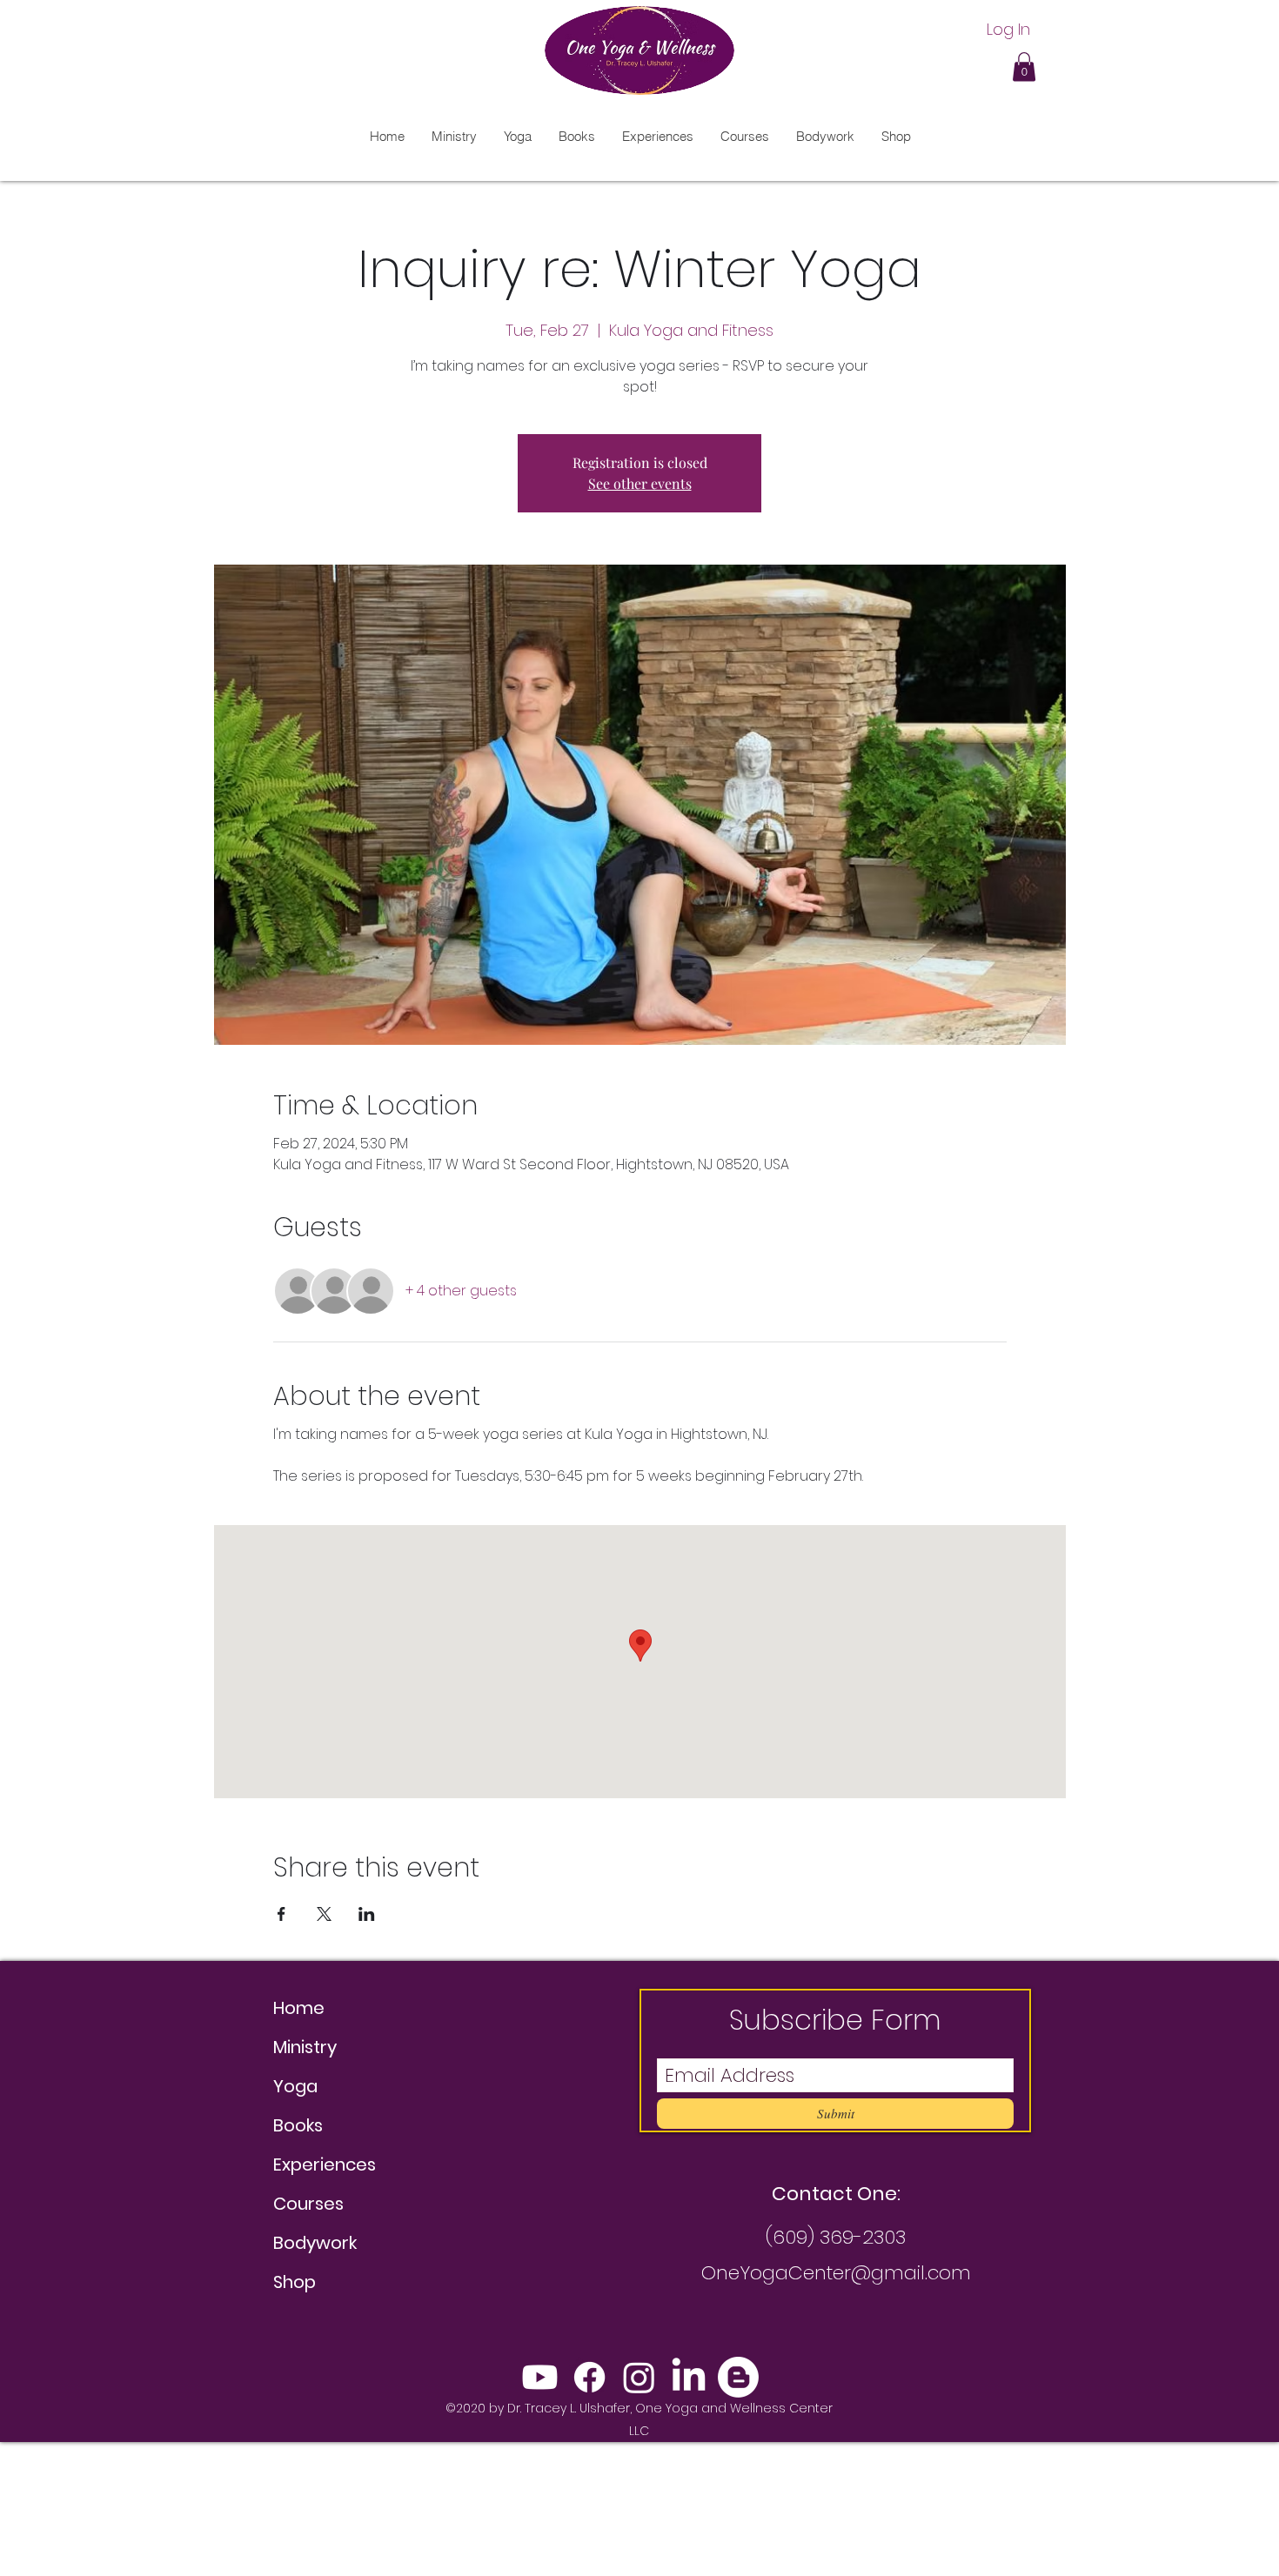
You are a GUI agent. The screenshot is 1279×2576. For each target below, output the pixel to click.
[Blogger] (738, 2377)
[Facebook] (589, 2377)
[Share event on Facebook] (281, 1914)
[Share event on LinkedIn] (367, 1914)
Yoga (295, 2086)
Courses (308, 2204)
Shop (295, 2282)
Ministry (305, 2047)
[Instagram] (639, 2377)
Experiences (325, 2165)
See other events (640, 483)
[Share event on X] (324, 1914)
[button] (1024, 67)
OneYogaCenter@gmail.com (836, 2273)
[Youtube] (540, 2377)
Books (298, 2125)
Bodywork (315, 2243)
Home (299, 2008)
